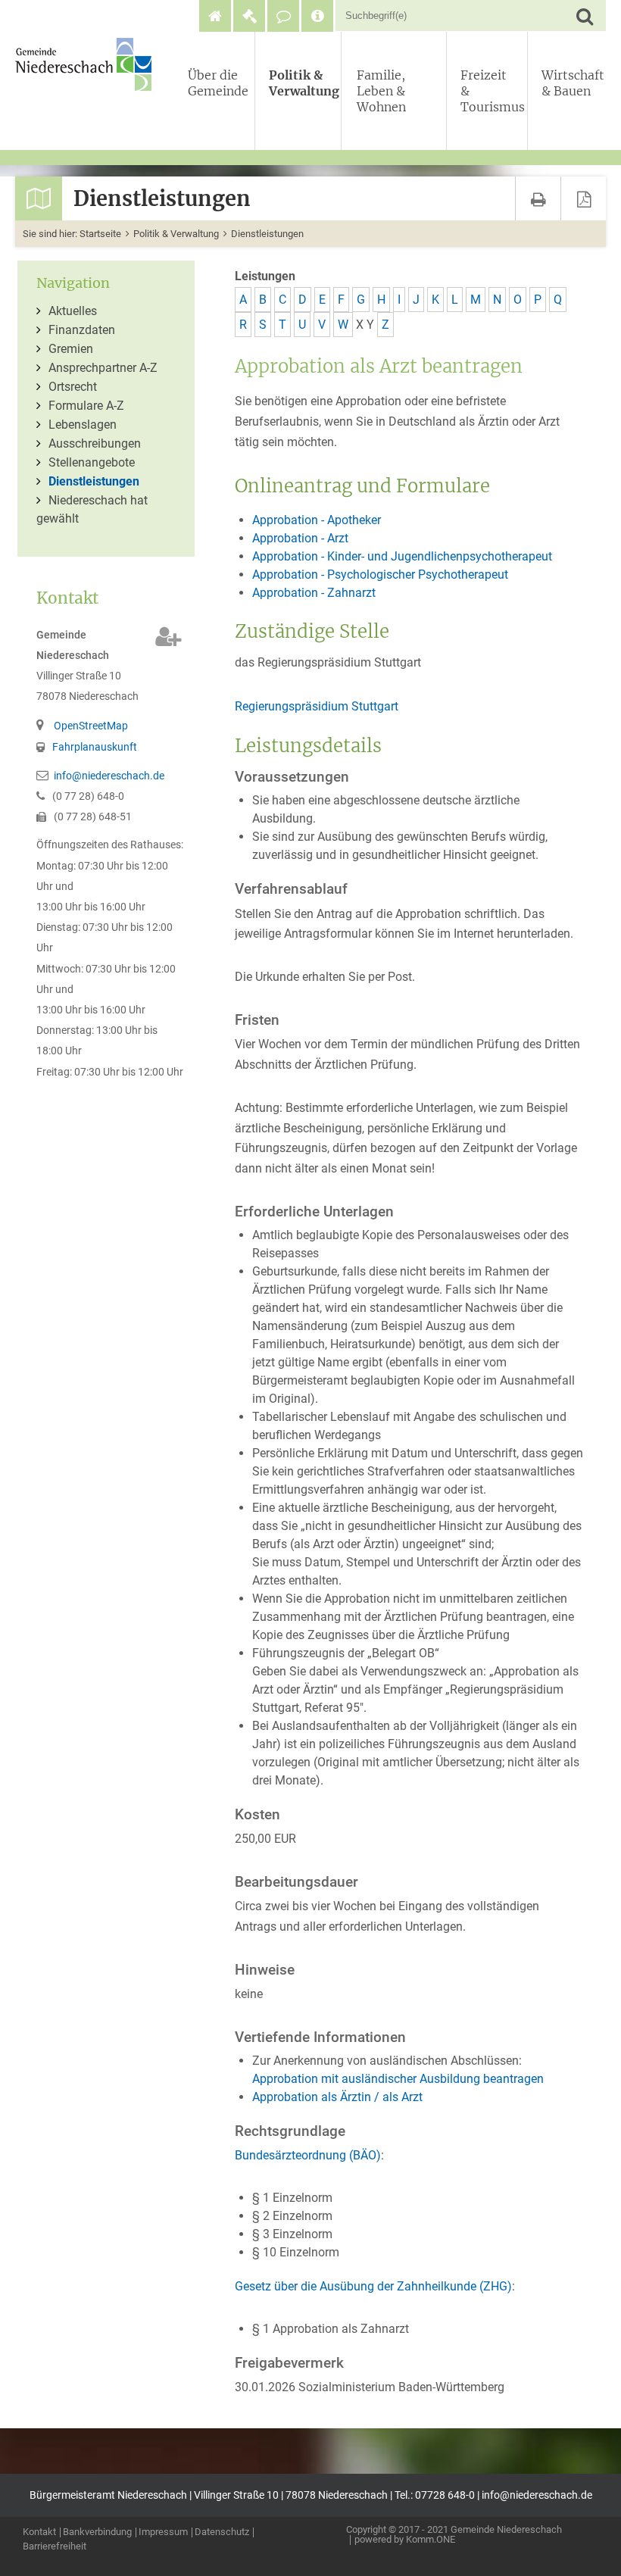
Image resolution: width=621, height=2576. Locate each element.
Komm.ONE (431, 2539)
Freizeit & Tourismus (491, 91)
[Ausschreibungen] (249, 16)
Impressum (163, 2532)
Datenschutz (222, 2532)
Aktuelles (73, 311)
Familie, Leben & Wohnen (381, 91)
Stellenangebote (92, 462)
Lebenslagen (83, 425)
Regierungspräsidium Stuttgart (317, 706)
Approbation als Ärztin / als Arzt (337, 2097)
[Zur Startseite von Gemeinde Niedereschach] (87, 64)
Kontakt (39, 2532)
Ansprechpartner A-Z (103, 368)
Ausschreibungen (95, 443)
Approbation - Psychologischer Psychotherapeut (380, 575)
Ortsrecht (73, 387)
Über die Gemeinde (218, 83)
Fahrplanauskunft (95, 747)
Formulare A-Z (86, 406)
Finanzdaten (82, 330)
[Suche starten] (584, 16)
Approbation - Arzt (300, 538)
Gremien (71, 349)
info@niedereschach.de (109, 776)
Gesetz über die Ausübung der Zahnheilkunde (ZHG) (373, 2286)
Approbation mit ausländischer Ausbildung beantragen (398, 2079)
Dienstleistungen (267, 234)
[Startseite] (215, 16)
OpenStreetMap (91, 726)
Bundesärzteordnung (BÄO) (308, 2155)
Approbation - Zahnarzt (314, 593)
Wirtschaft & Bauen (571, 83)
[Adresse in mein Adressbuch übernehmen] (169, 637)
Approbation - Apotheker (317, 520)
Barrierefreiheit (55, 2547)
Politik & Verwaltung (301, 83)
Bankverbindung (97, 2532)
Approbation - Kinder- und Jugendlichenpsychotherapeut (402, 556)
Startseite (100, 234)
